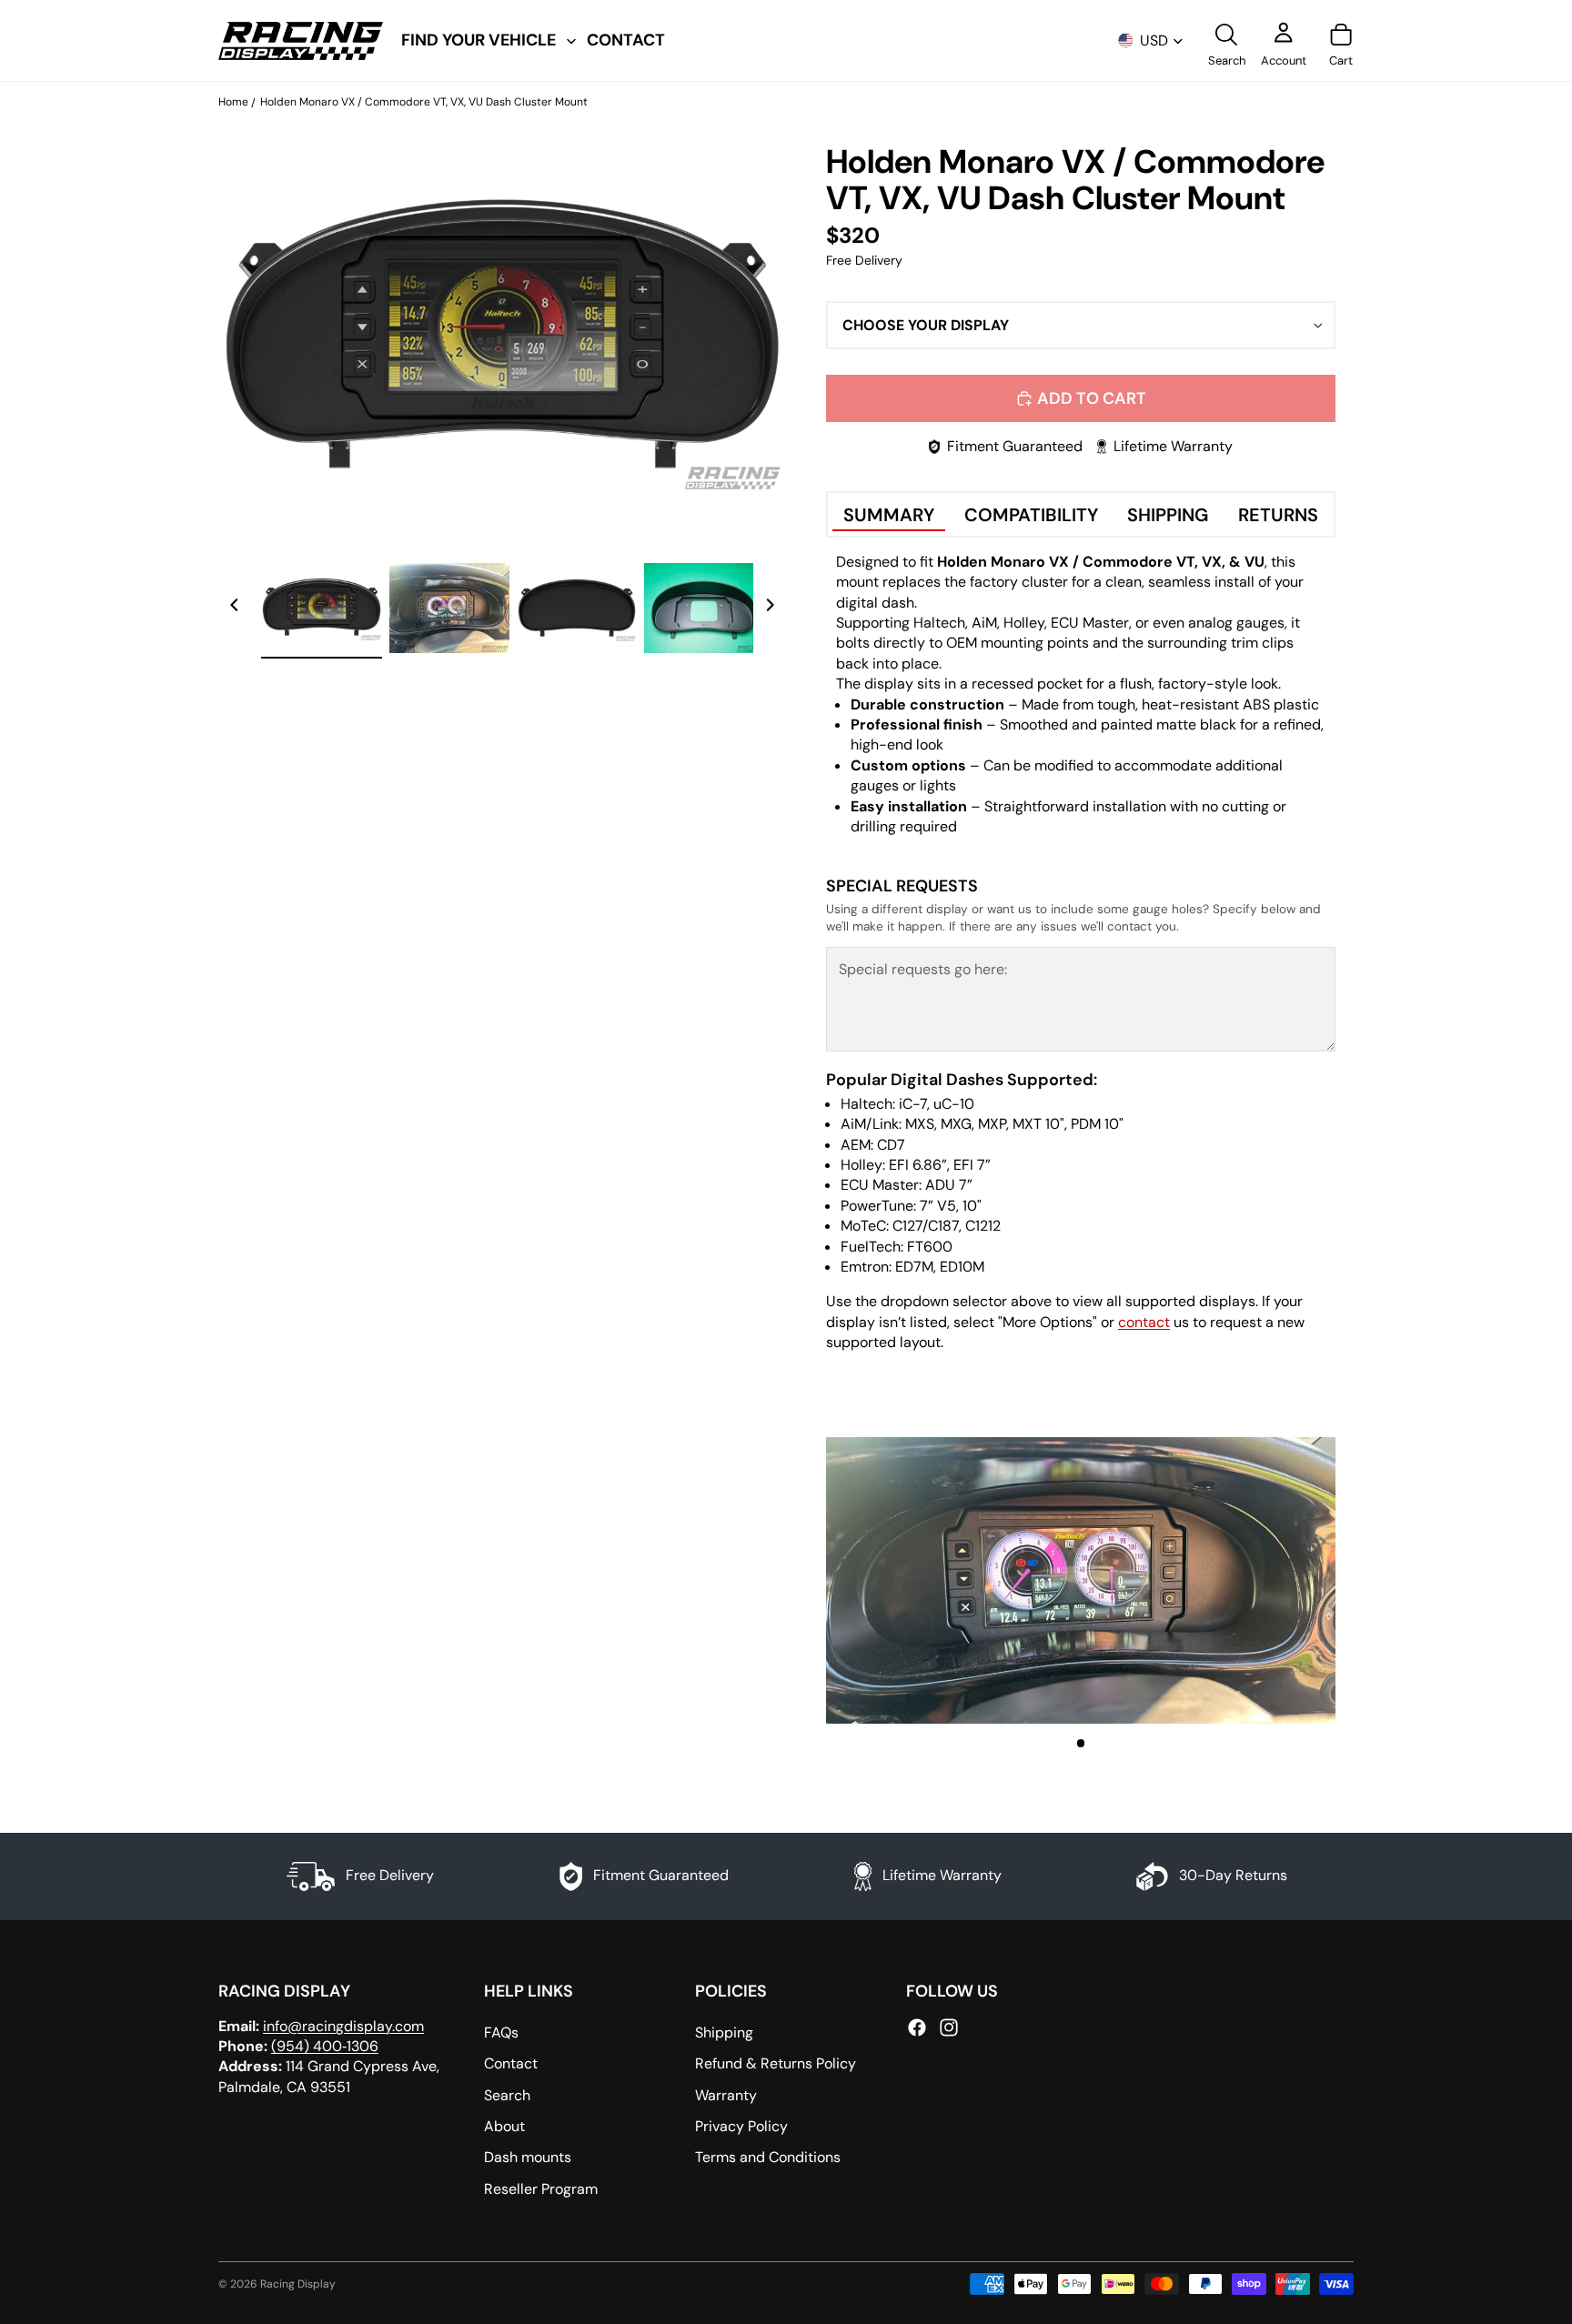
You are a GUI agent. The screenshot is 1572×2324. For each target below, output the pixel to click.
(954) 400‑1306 (325, 2046)
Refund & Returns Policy (776, 2063)
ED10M (962, 1267)
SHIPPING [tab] (1168, 515)
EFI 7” (972, 1165)
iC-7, (914, 1104)
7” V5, (939, 1206)
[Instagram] (949, 2027)
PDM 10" (1097, 1124)
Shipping (724, 2032)
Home (233, 102)
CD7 (891, 1145)
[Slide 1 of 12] (321, 608)
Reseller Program (541, 2189)
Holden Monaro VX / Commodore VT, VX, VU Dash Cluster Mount (424, 102)
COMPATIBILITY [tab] (1031, 515)
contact (1144, 1322)
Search (507, 2094)
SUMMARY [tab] (889, 515)
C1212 (983, 1226)
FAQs (501, 2032)
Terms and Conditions (768, 2157)
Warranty (726, 2094)
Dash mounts (528, 2157)
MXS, (921, 1124)
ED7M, (916, 1267)
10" (972, 1206)
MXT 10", (1040, 1124)
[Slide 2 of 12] (449, 608)
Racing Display (298, 2284)
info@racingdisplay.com (343, 2025)
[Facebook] (917, 2027)
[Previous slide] (235, 608)
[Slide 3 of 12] (577, 608)
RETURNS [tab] (1278, 515)
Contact (511, 2063)
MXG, (957, 1124)
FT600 (930, 1247)
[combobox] (1081, 326)
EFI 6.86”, (919, 1165)
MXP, (993, 1124)
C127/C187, (927, 1226)
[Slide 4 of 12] (704, 608)
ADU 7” (949, 1185)
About (504, 2126)
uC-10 (954, 1104)
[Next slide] (770, 608)
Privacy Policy (741, 2126)
